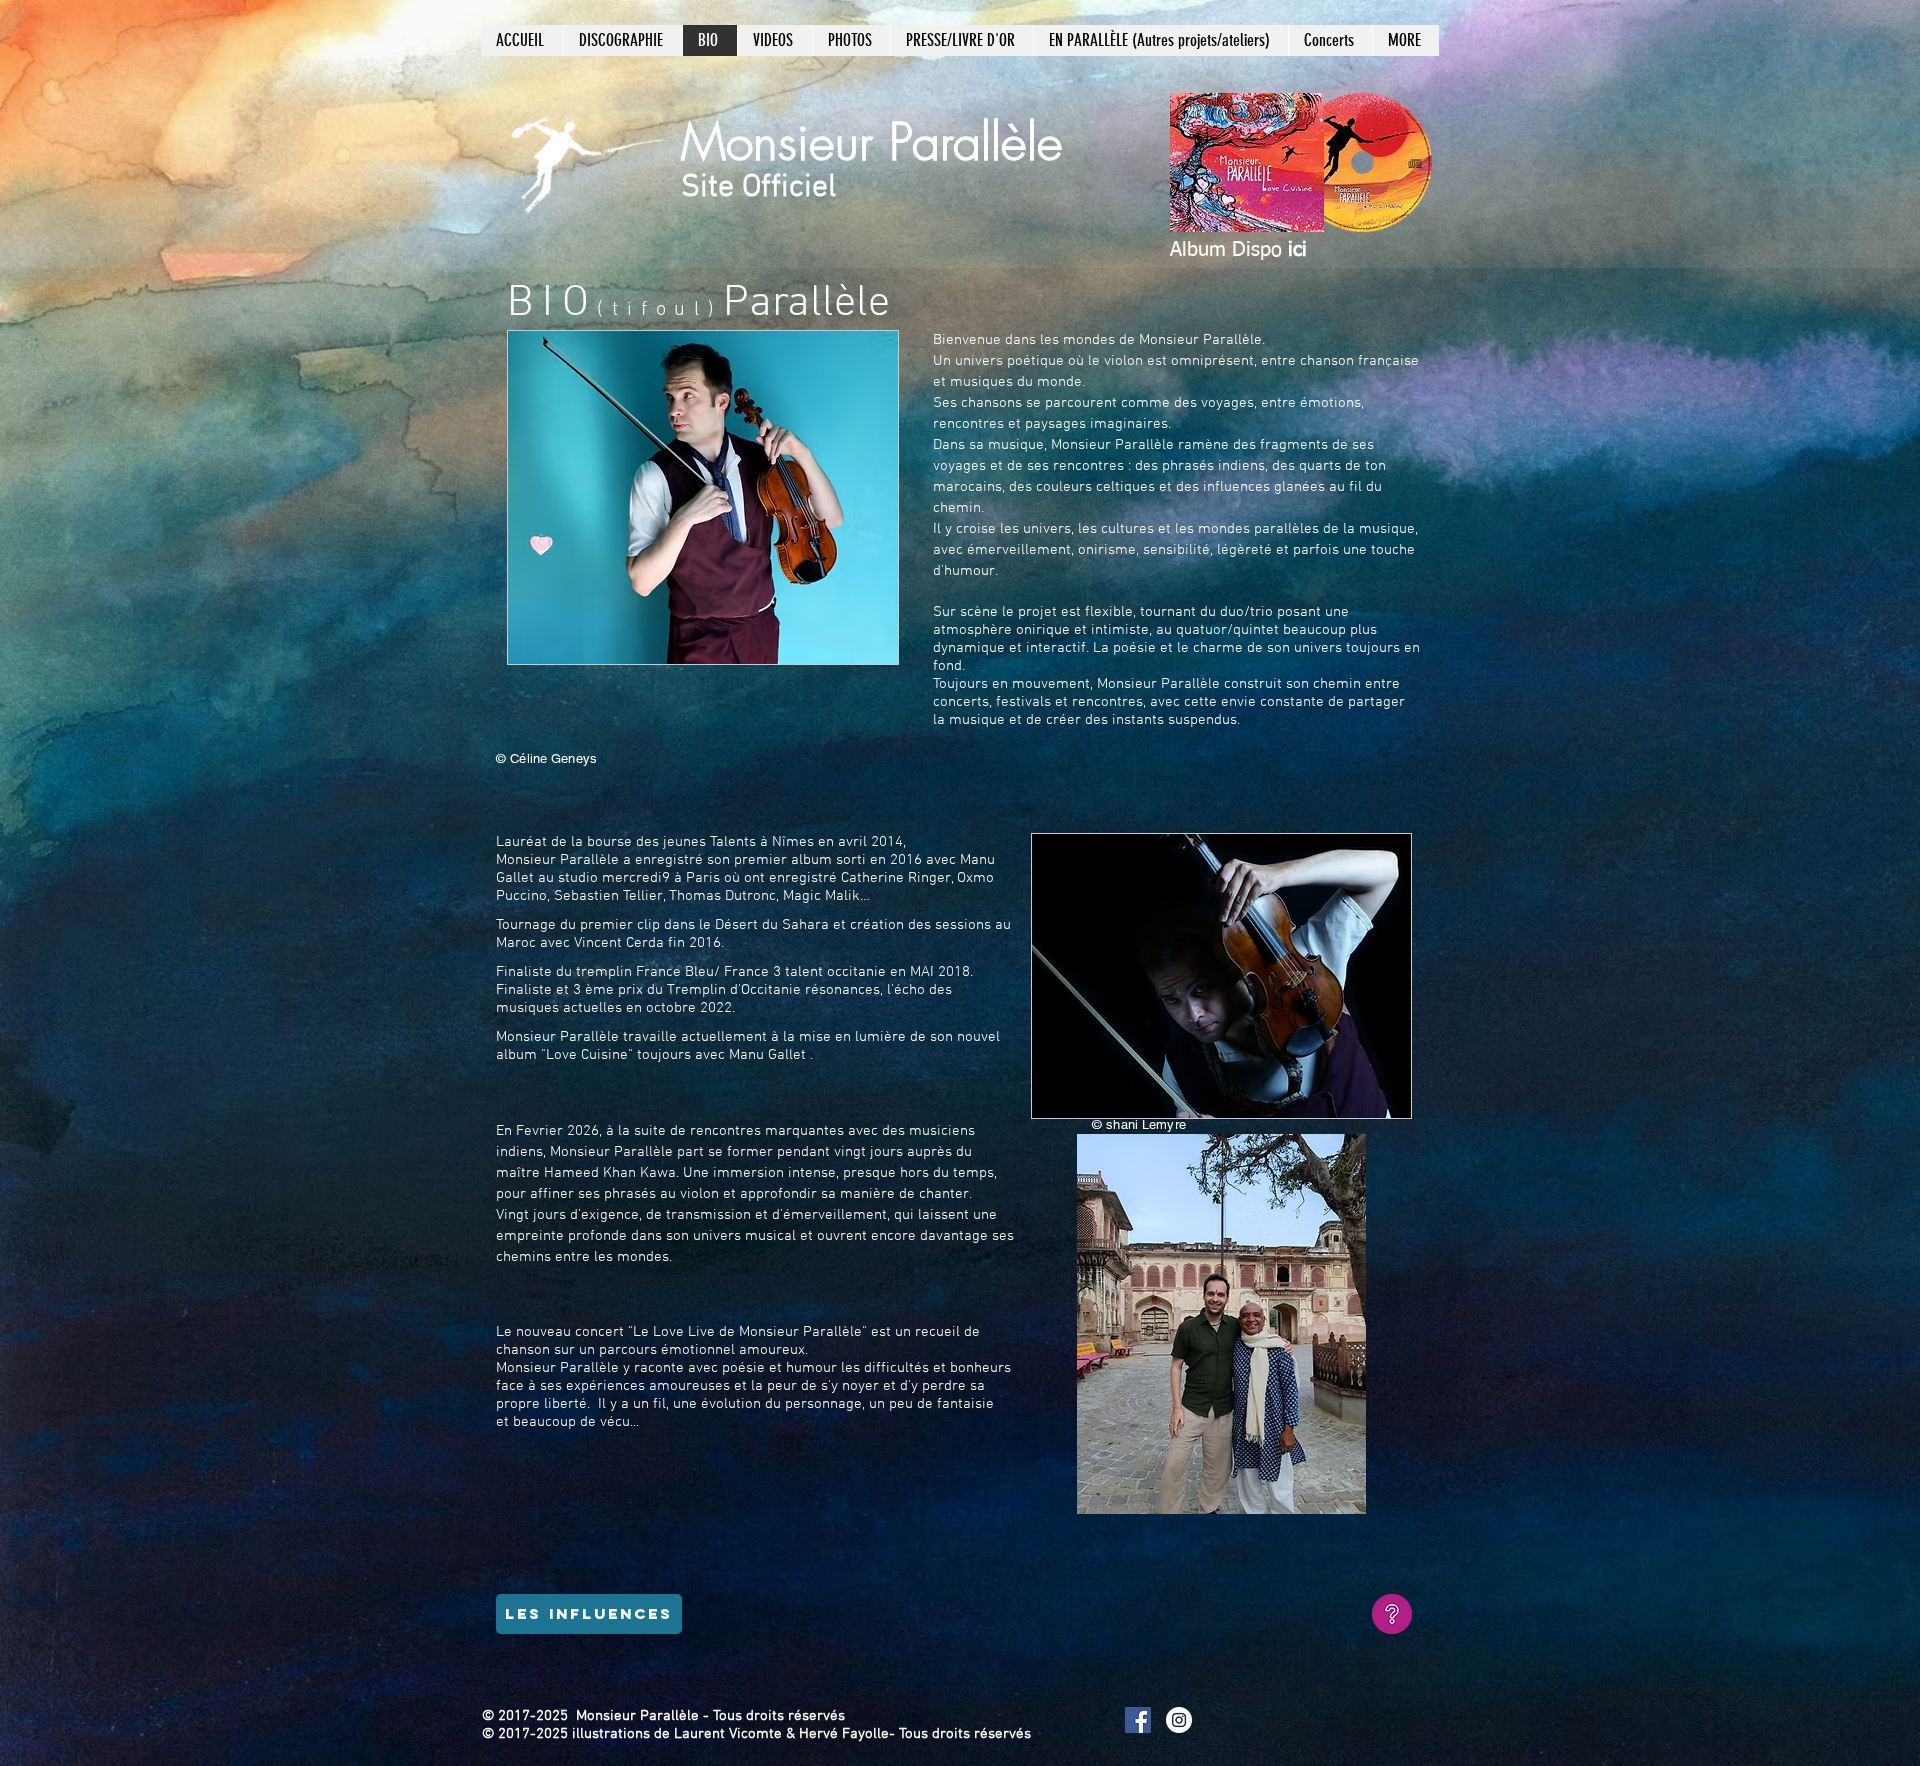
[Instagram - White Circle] (1179, 1720)
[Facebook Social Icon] (1138, 1720)
